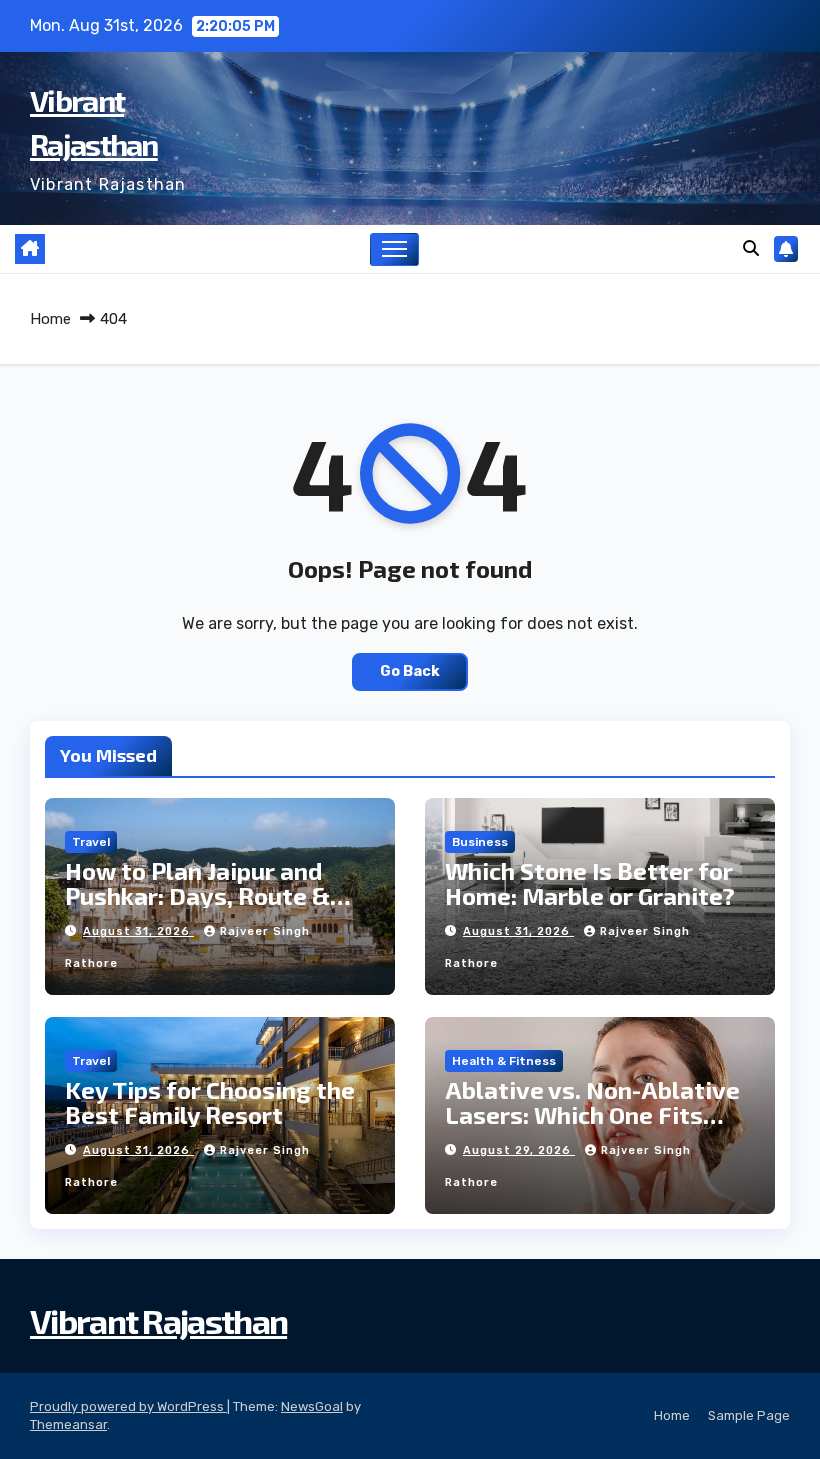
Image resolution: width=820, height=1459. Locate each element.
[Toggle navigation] (394, 249)
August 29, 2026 (519, 1150)
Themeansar (68, 1424)
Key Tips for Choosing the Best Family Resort (210, 1102)
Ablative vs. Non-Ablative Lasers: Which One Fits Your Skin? (592, 1114)
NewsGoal (312, 1406)
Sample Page (749, 1415)
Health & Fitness (504, 1061)
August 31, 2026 (138, 931)
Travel (91, 842)
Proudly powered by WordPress (128, 1406)
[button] (751, 248)
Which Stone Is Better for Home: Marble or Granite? (590, 883)
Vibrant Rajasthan (158, 1320)
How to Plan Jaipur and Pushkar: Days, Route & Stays (197, 895)
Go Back (410, 671)
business (480, 842)
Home (50, 319)
